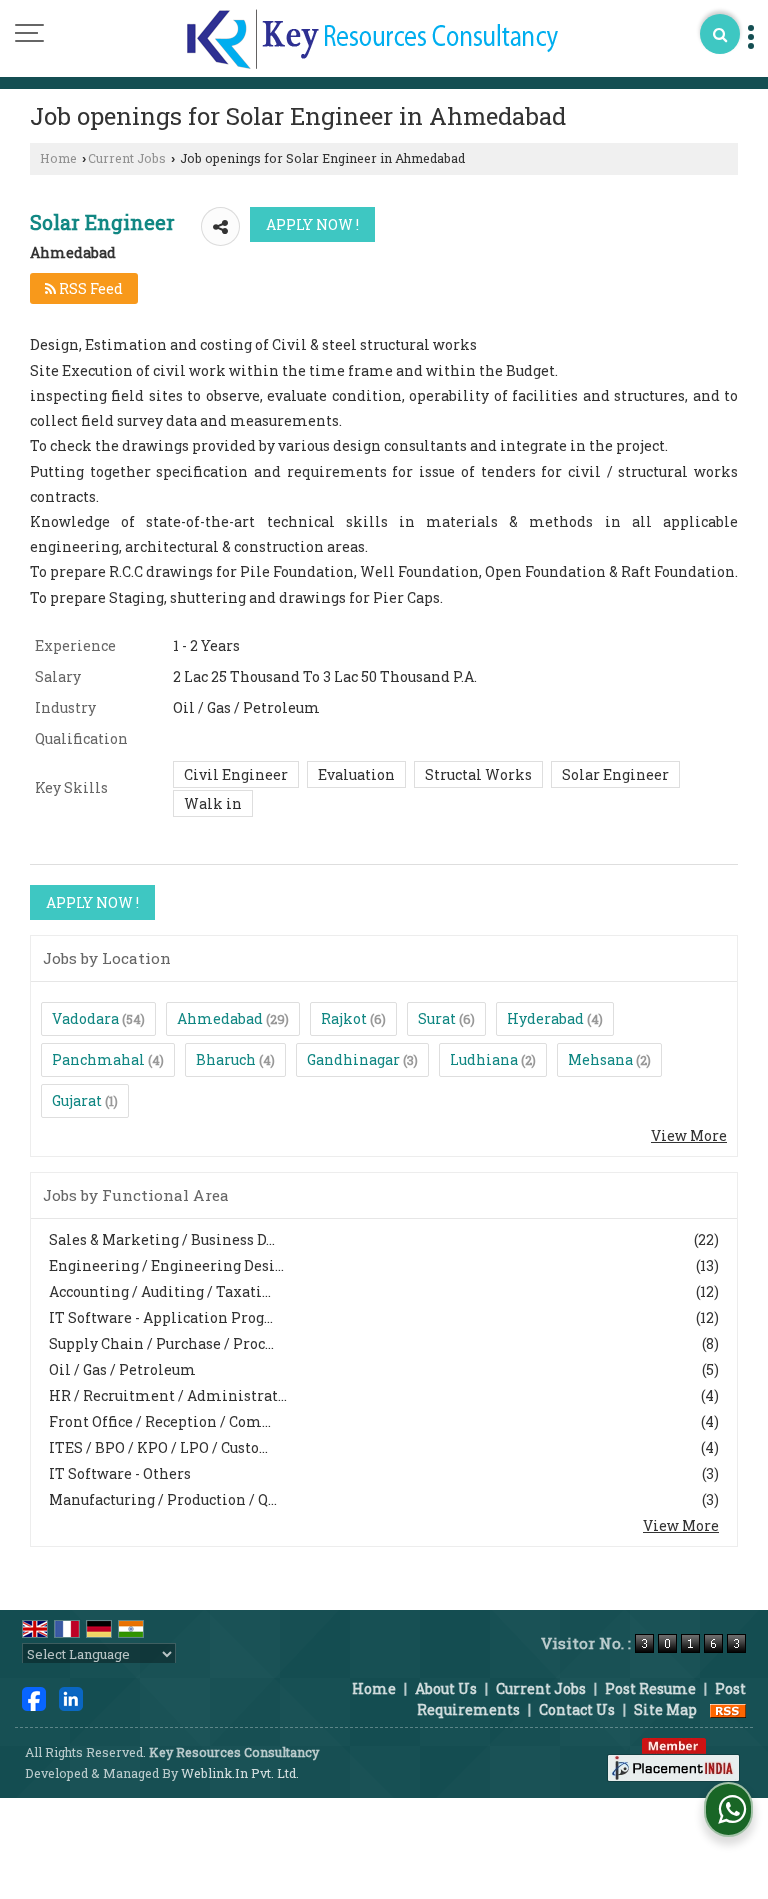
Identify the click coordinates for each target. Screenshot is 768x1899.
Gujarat (77, 1100)
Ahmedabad (220, 1018)
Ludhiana (484, 1059)
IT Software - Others (120, 1473)
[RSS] (728, 1709)
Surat (437, 1018)
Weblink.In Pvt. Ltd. (240, 1773)
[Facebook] (34, 1697)
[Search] (720, 34)
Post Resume (650, 1688)
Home (58, 158)
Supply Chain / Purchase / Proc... (161, 1343)
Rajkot (344, 1018)
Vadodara (85, 1018)
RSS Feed (89, 288)
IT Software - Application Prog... (161, 1317)
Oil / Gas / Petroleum (122, 1369)
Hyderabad (545, 1018)
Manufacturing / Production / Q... (163, 1499)
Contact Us (577, 1709)
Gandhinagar (353, 1059)
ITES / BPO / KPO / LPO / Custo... (158, 1447)
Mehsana (600, 1059)
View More (689, 1135)
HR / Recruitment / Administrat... (168, 1395)
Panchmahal (98, 1059)
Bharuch (226, 1059)
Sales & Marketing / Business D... (162, 1239)
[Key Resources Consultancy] (372, 40)
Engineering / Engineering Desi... (166, 1265)
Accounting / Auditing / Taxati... (160, 1291)
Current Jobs (127, 158)
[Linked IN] (71, 1697)
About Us (446, 1688)
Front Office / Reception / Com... (160, 1421)
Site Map (665, 1709)
